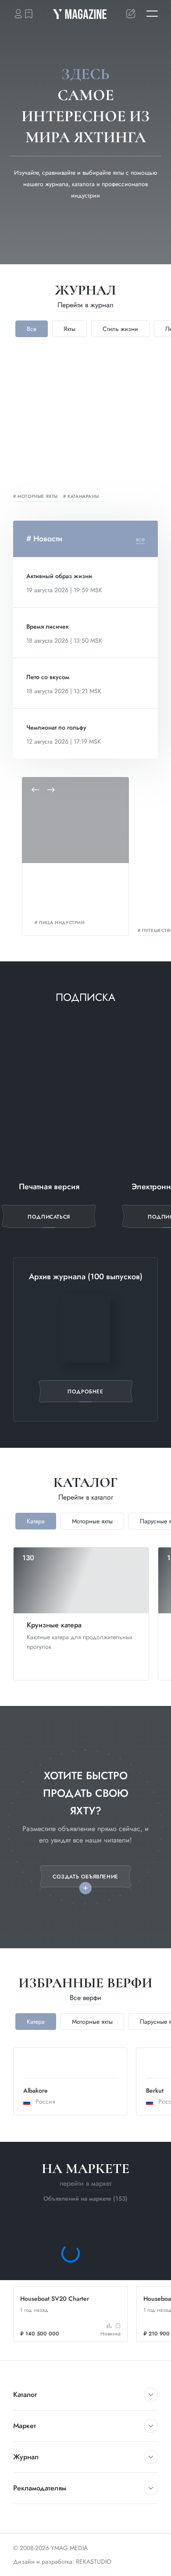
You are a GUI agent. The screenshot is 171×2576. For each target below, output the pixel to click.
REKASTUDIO (94, 2562)
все (140, 539)
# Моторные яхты (36, 497)
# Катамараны (81, 497)
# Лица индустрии (60, 923)
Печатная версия (49, 1187)
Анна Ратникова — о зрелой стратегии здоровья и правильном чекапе (73, 883)
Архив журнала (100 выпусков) (86, 1277)
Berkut (155, 2090)
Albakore (36, 2090)
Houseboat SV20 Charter (55, 2299)
